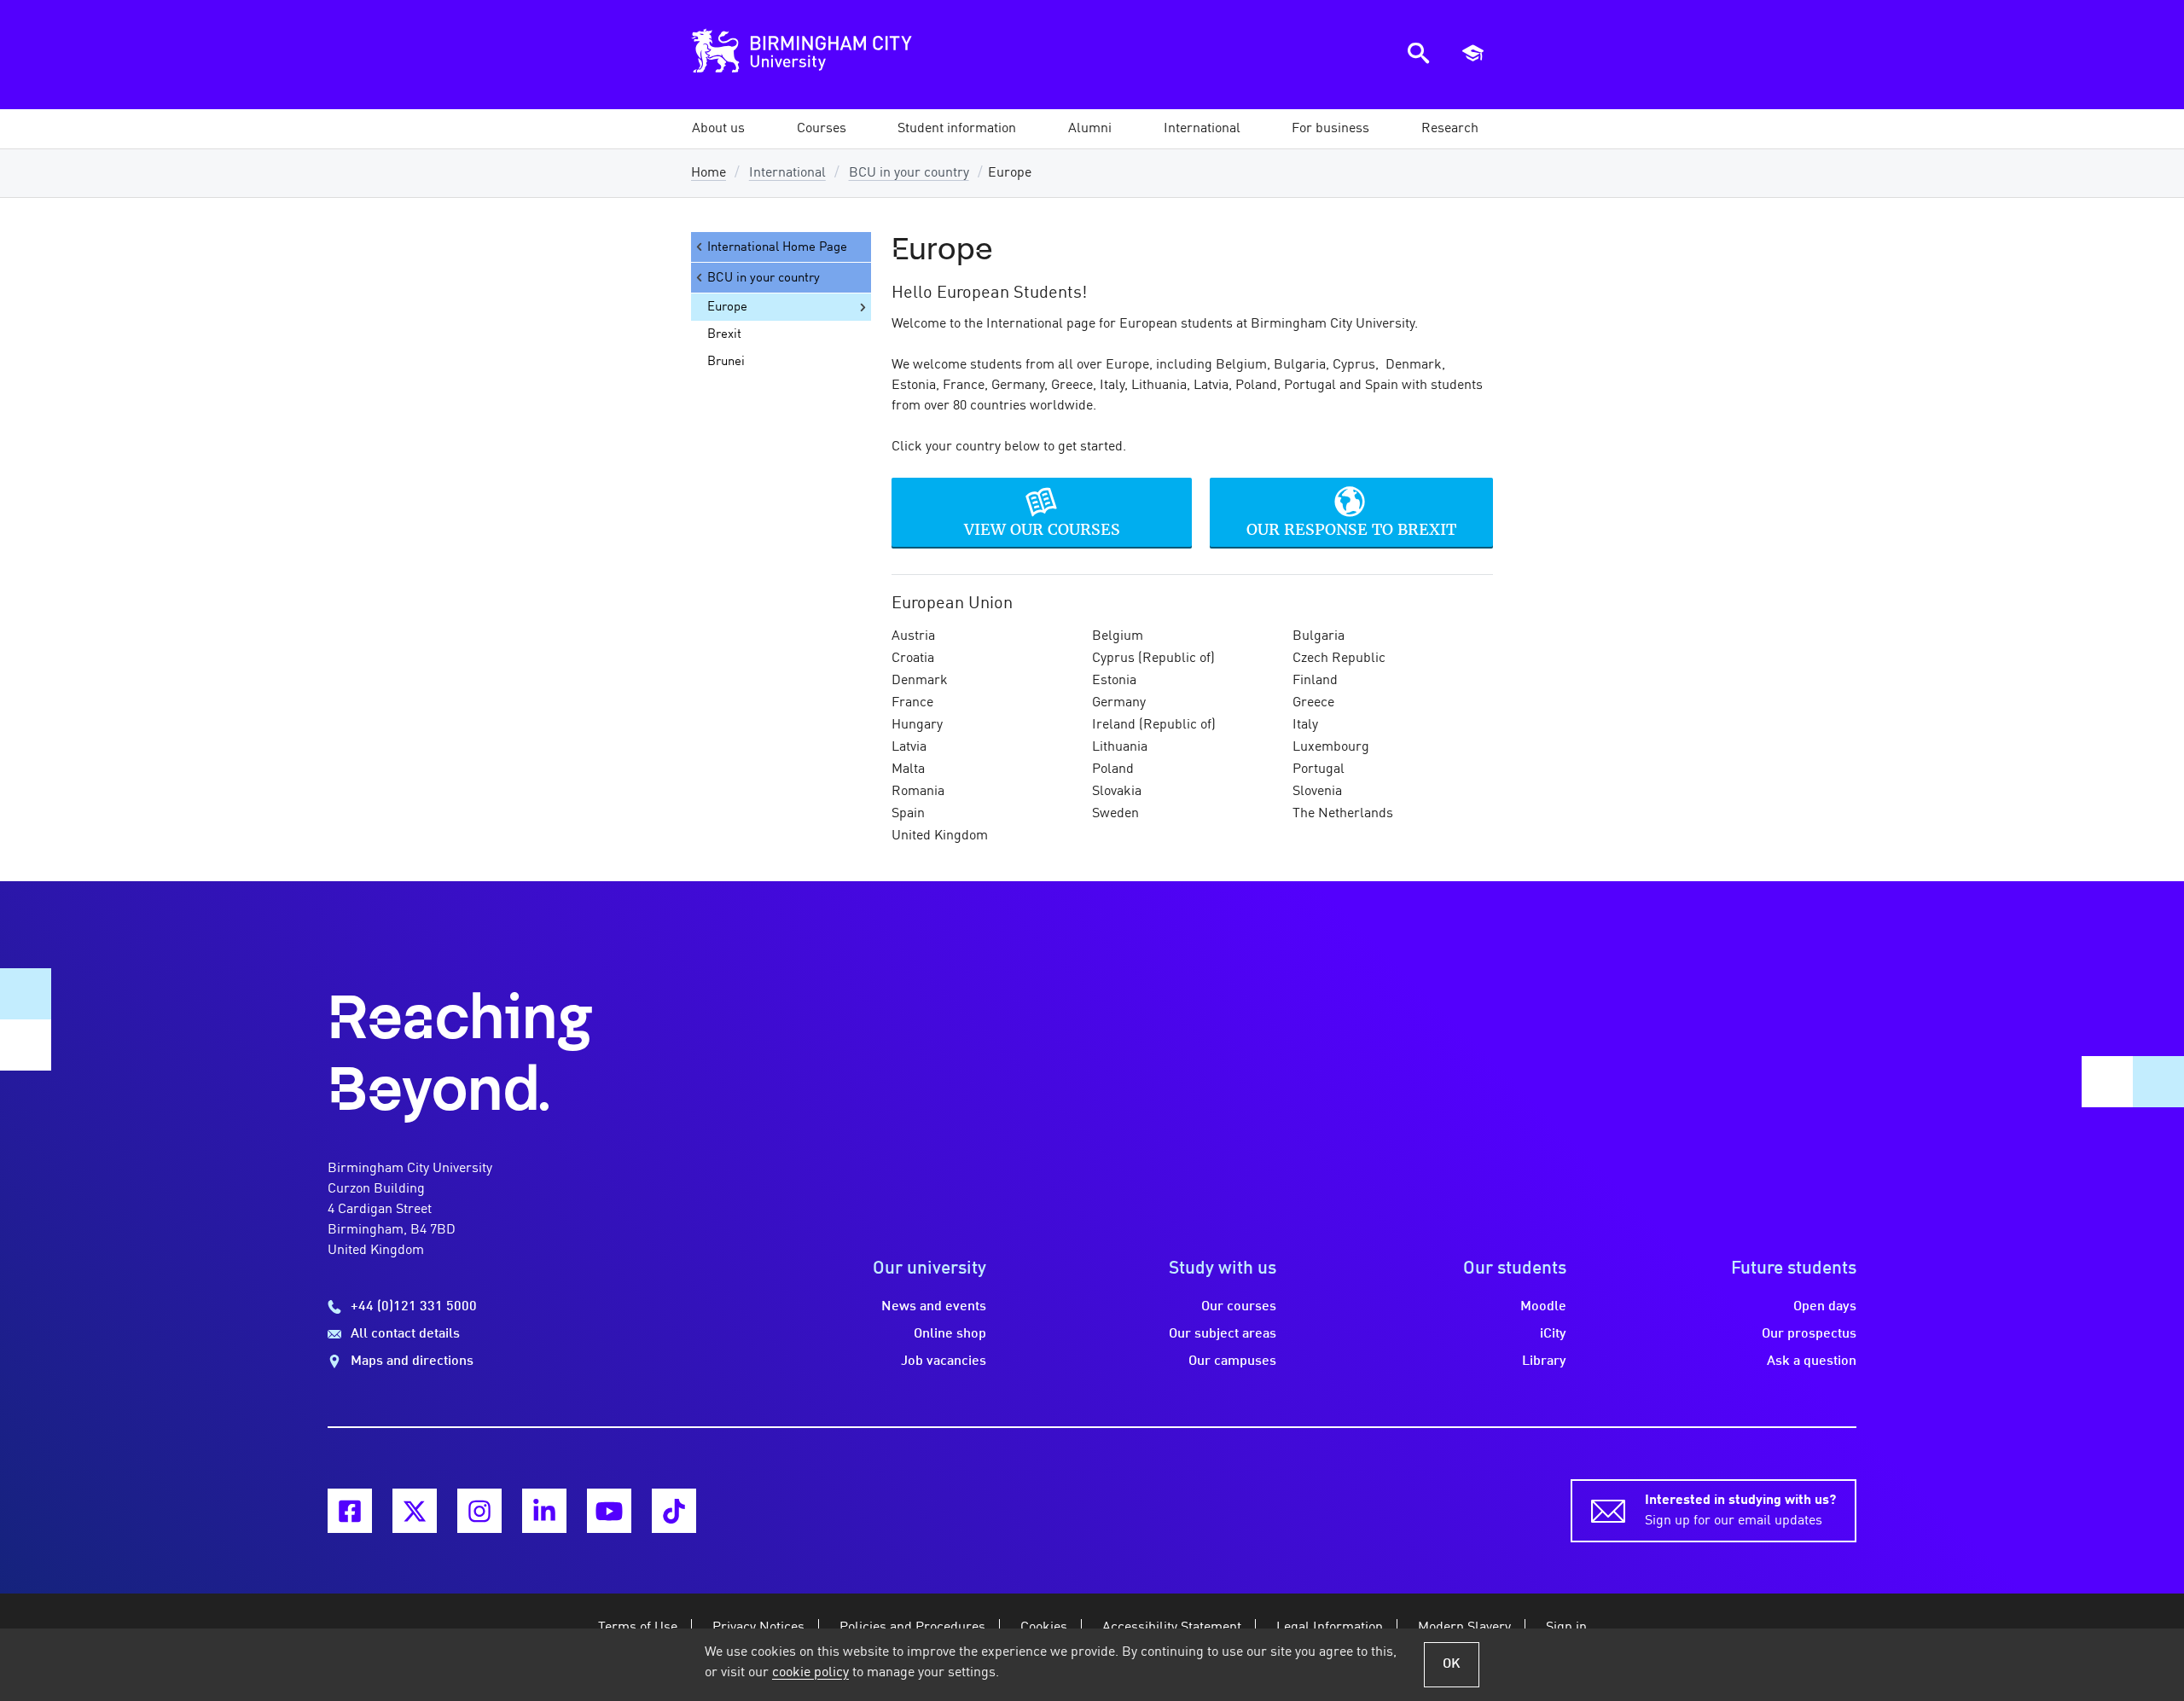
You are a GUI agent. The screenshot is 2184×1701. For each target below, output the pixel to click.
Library (1544, 1361)
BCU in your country (909, 173)
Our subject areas (1223, 1334)
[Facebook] (350, 1511)
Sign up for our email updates (1740, 1511)
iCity (1553, 1334)
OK (1452, 1664)
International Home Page (777, 247)
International (787, 173)
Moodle (1543, 1307)
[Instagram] (479, 1511)
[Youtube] (609, 1511)
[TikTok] (674, 1511)
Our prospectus (1809, 1334)
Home (709, 173)
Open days (1825, 1307)
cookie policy (810, 1673)
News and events (934, 1307)
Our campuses (1232, 1361)
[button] (718, 129)
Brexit (724, 334)
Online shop (950, 1334)
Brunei (726, 362)
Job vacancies (944, 1361)
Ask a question (1812, 1361)
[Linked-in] (544, 1511)
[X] (415, 1511)
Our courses (1239, 1307)
